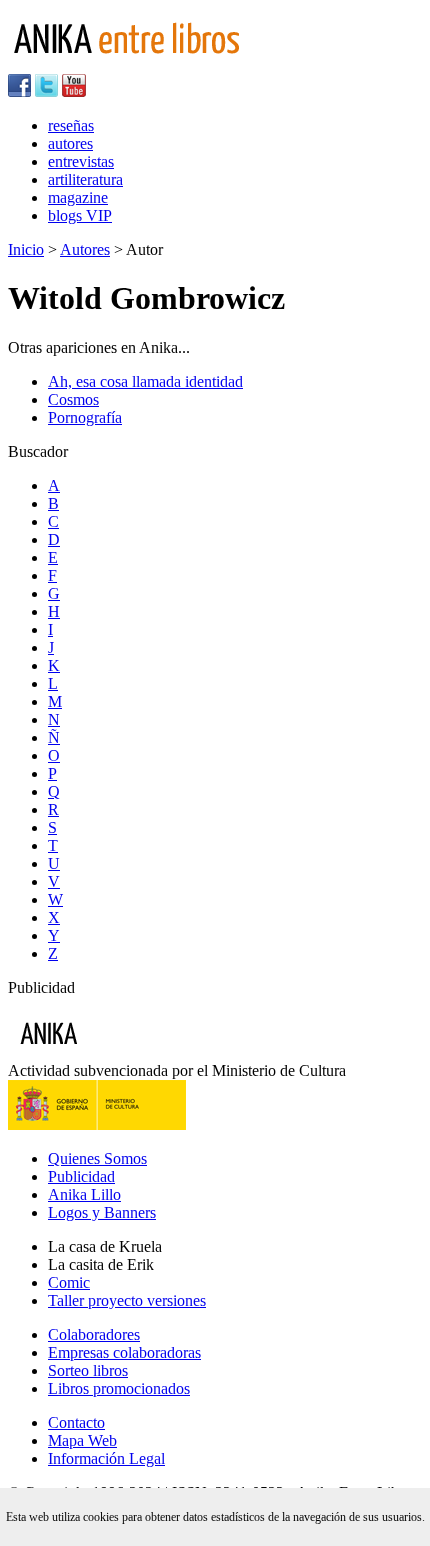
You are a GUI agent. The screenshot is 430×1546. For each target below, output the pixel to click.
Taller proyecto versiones (127, 1300)
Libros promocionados (119, 1388)
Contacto (76, 1422)
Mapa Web (82, 1440)
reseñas (71, 125)
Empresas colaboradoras (124, 1352)
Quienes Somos (97, 1158)
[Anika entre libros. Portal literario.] (139, 64)
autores (70, 143)
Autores (85, 249)
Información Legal (106, 1458)
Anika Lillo (84, 1194)
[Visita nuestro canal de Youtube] (74, 91)
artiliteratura (85, 179)
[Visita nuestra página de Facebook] (19, 91)
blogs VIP (80, 215)
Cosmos (73, 399)
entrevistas (81, 161)
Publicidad (81, 1176)
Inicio (26, 249)
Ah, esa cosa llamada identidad (145, 381)
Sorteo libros (88, 1370)
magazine (78, 197)
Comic (69, 1282)
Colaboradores (94, 1334)
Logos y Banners (102, 1212)
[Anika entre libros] (111, 1052)
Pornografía (85, 417)
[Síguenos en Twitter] (46, 91)
